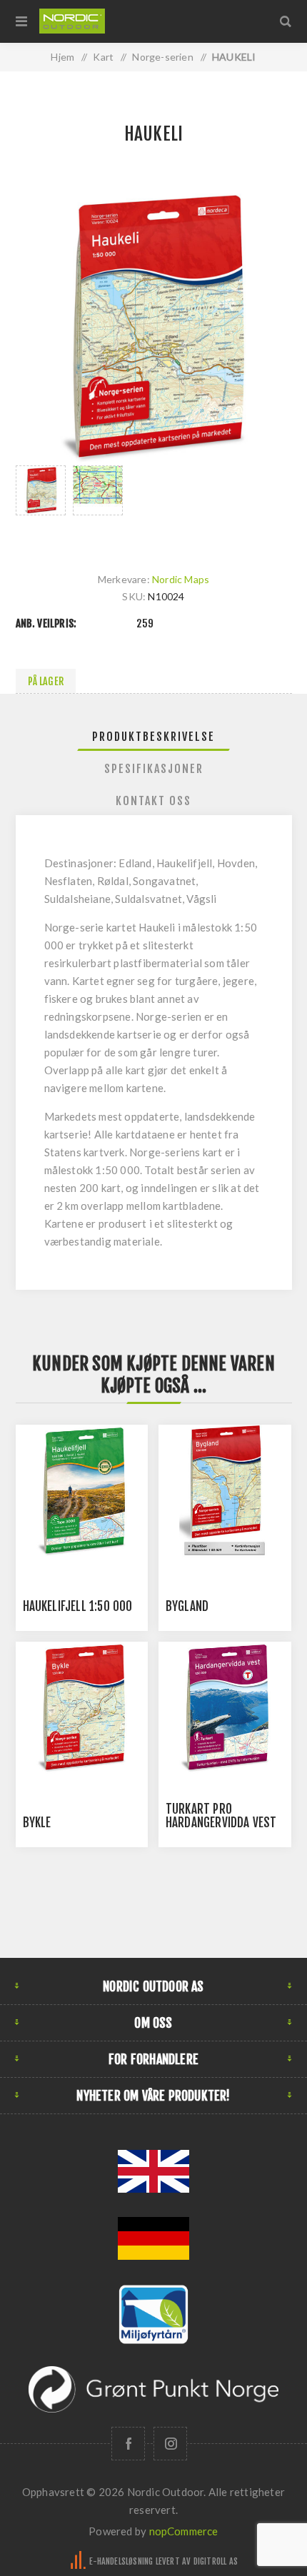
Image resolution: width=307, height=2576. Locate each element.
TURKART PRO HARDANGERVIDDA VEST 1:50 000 (221, 1823)
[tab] (154, 737)
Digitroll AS (216, 2561)
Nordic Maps (181, 579)
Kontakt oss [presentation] (153, 801)
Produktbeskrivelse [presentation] (153, 737)
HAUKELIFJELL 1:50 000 (78, 1606)
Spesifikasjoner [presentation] (154, 769)
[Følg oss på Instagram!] (170, 2444)
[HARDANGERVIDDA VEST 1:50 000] (225, 1708)
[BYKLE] (82, 1708)
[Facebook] (128, 2444)
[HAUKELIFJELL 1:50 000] (82, 1491)
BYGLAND (187, 1606)
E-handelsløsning (121, 2561)
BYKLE (37, 1823)
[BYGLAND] (225, 1491)
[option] (41, 505)
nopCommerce (184, 2531)
